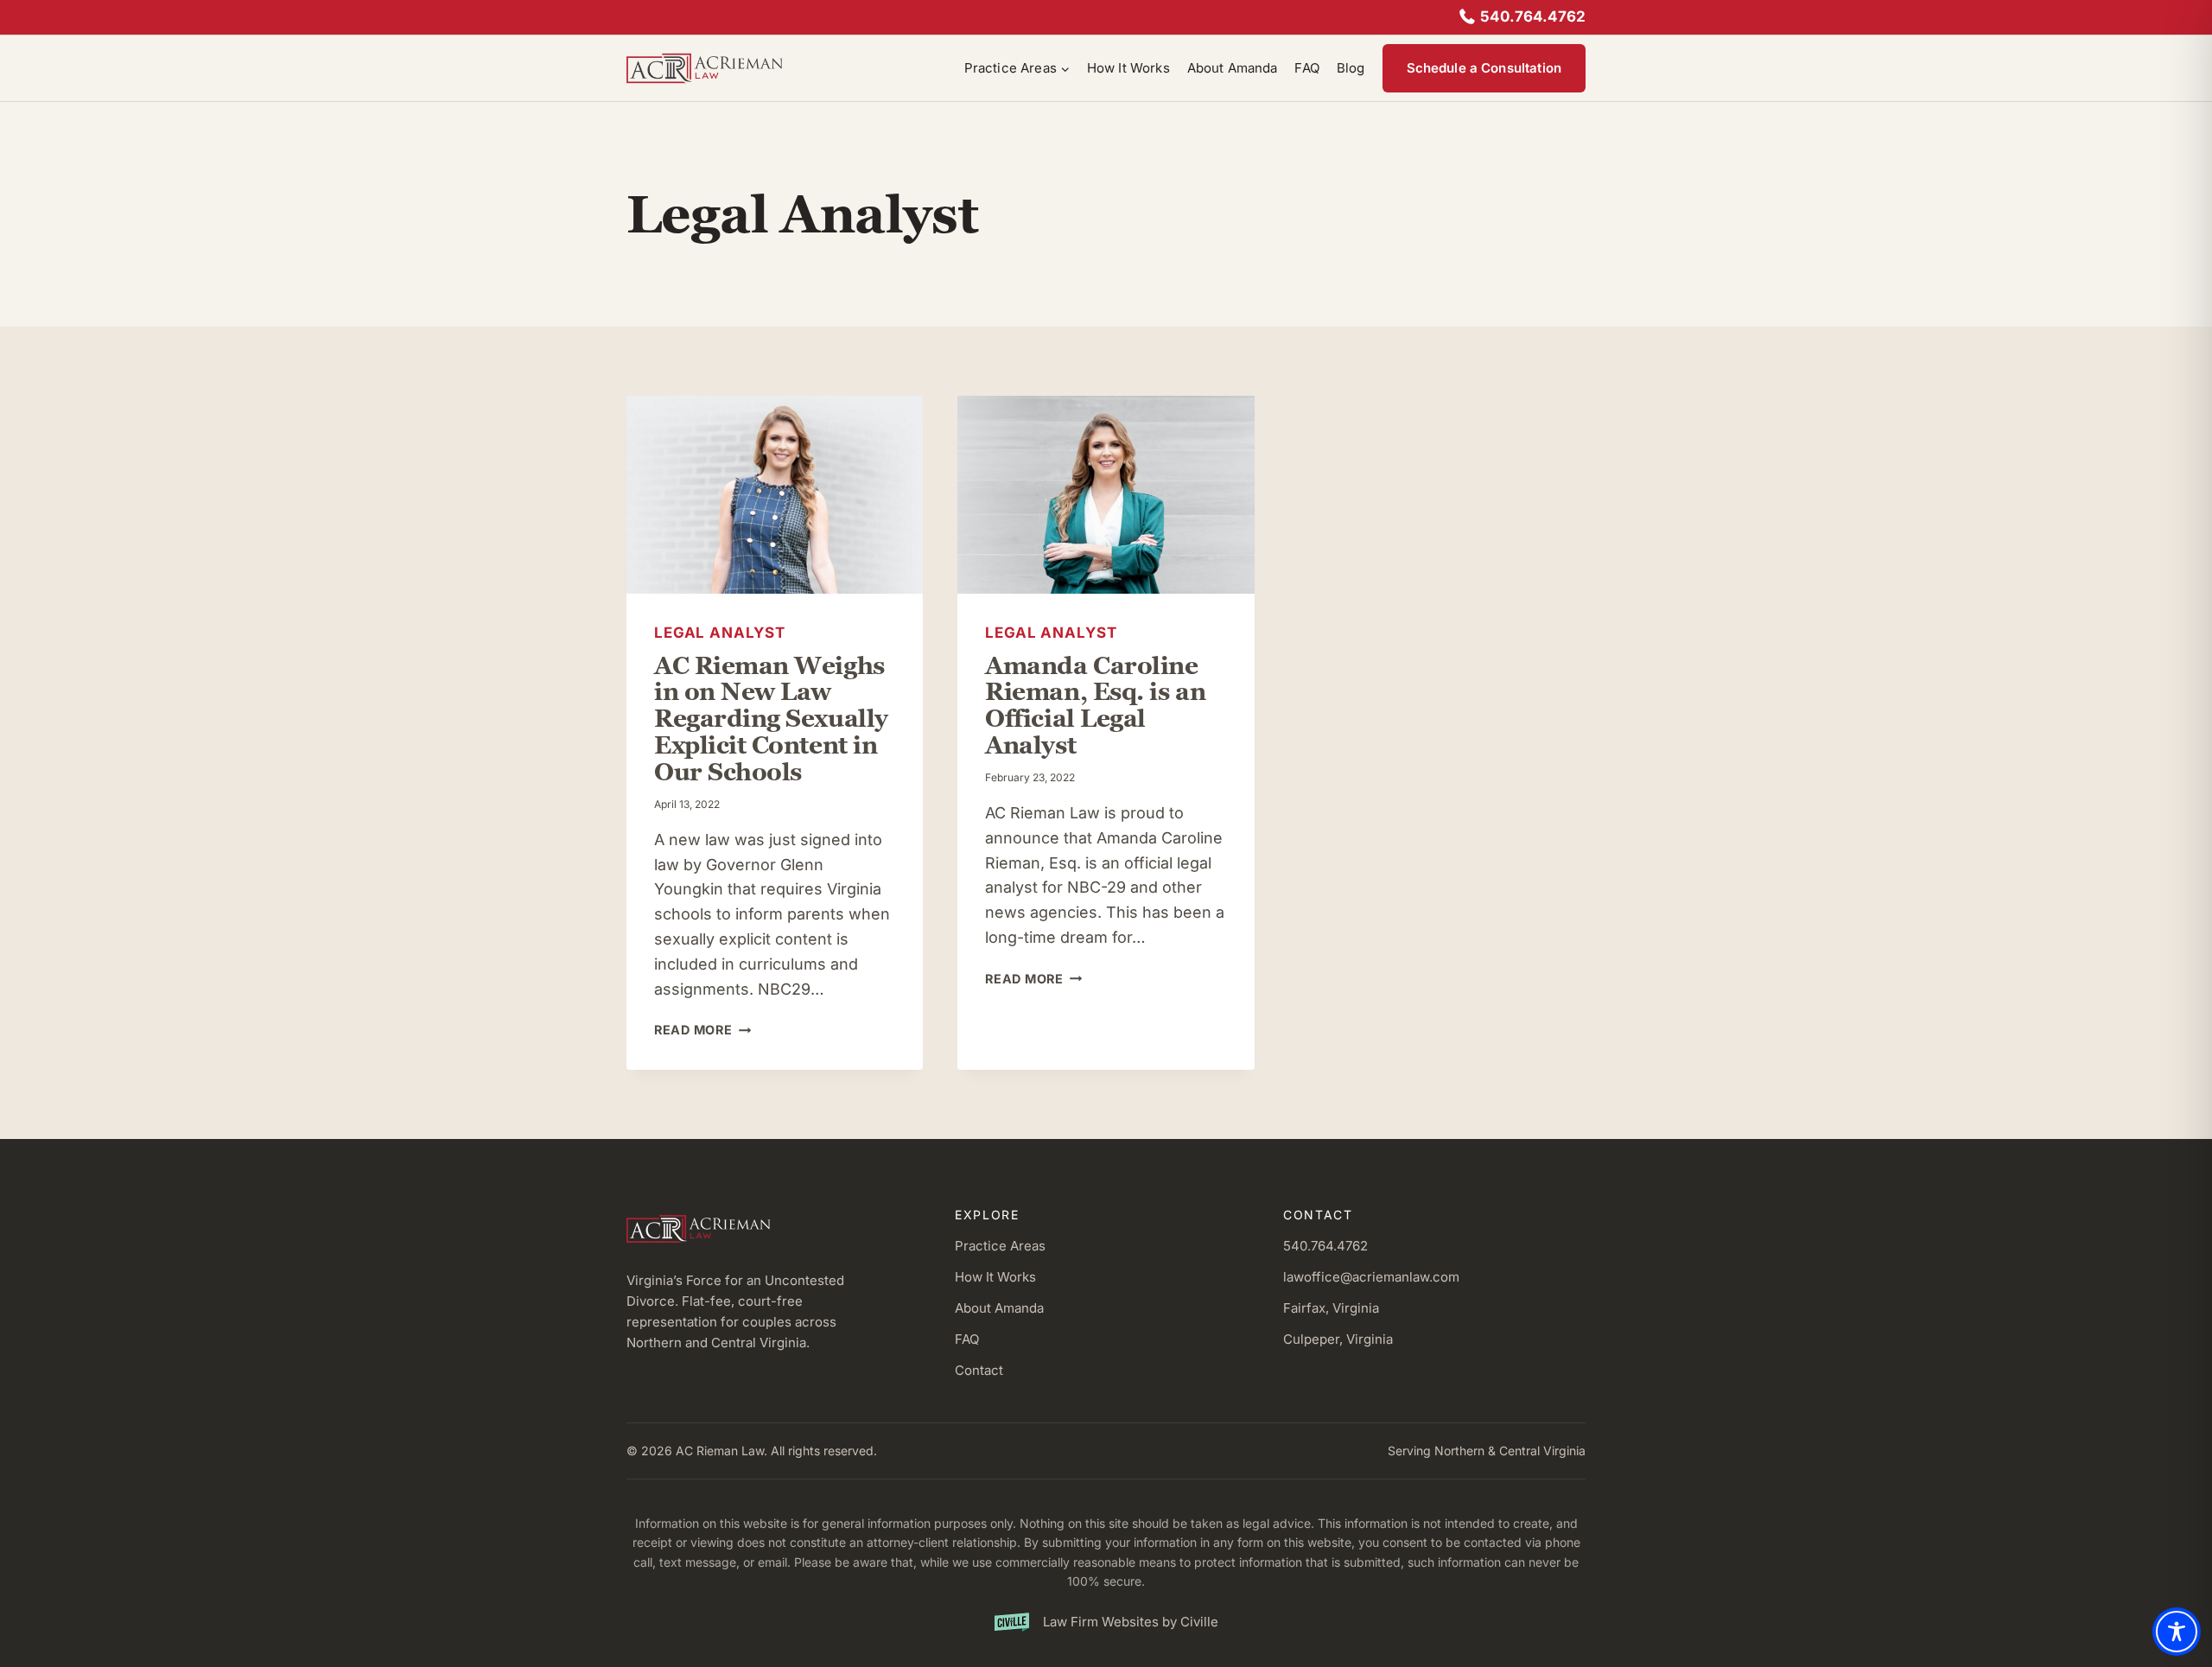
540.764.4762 (1533, 16)
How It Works (1128, 68)
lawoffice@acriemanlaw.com (1371, 1277)
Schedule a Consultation (1484, 68)
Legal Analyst (720, 633)
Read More (702, 1030)
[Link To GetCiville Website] (1106, 1622)
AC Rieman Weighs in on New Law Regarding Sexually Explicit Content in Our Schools (771, 719)
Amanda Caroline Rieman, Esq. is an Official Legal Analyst (1095, 705)
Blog (1351, 68)
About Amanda (1233, 68)
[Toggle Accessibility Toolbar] (2177, 1632)
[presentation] (775, 495)
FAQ (1306, 68)
